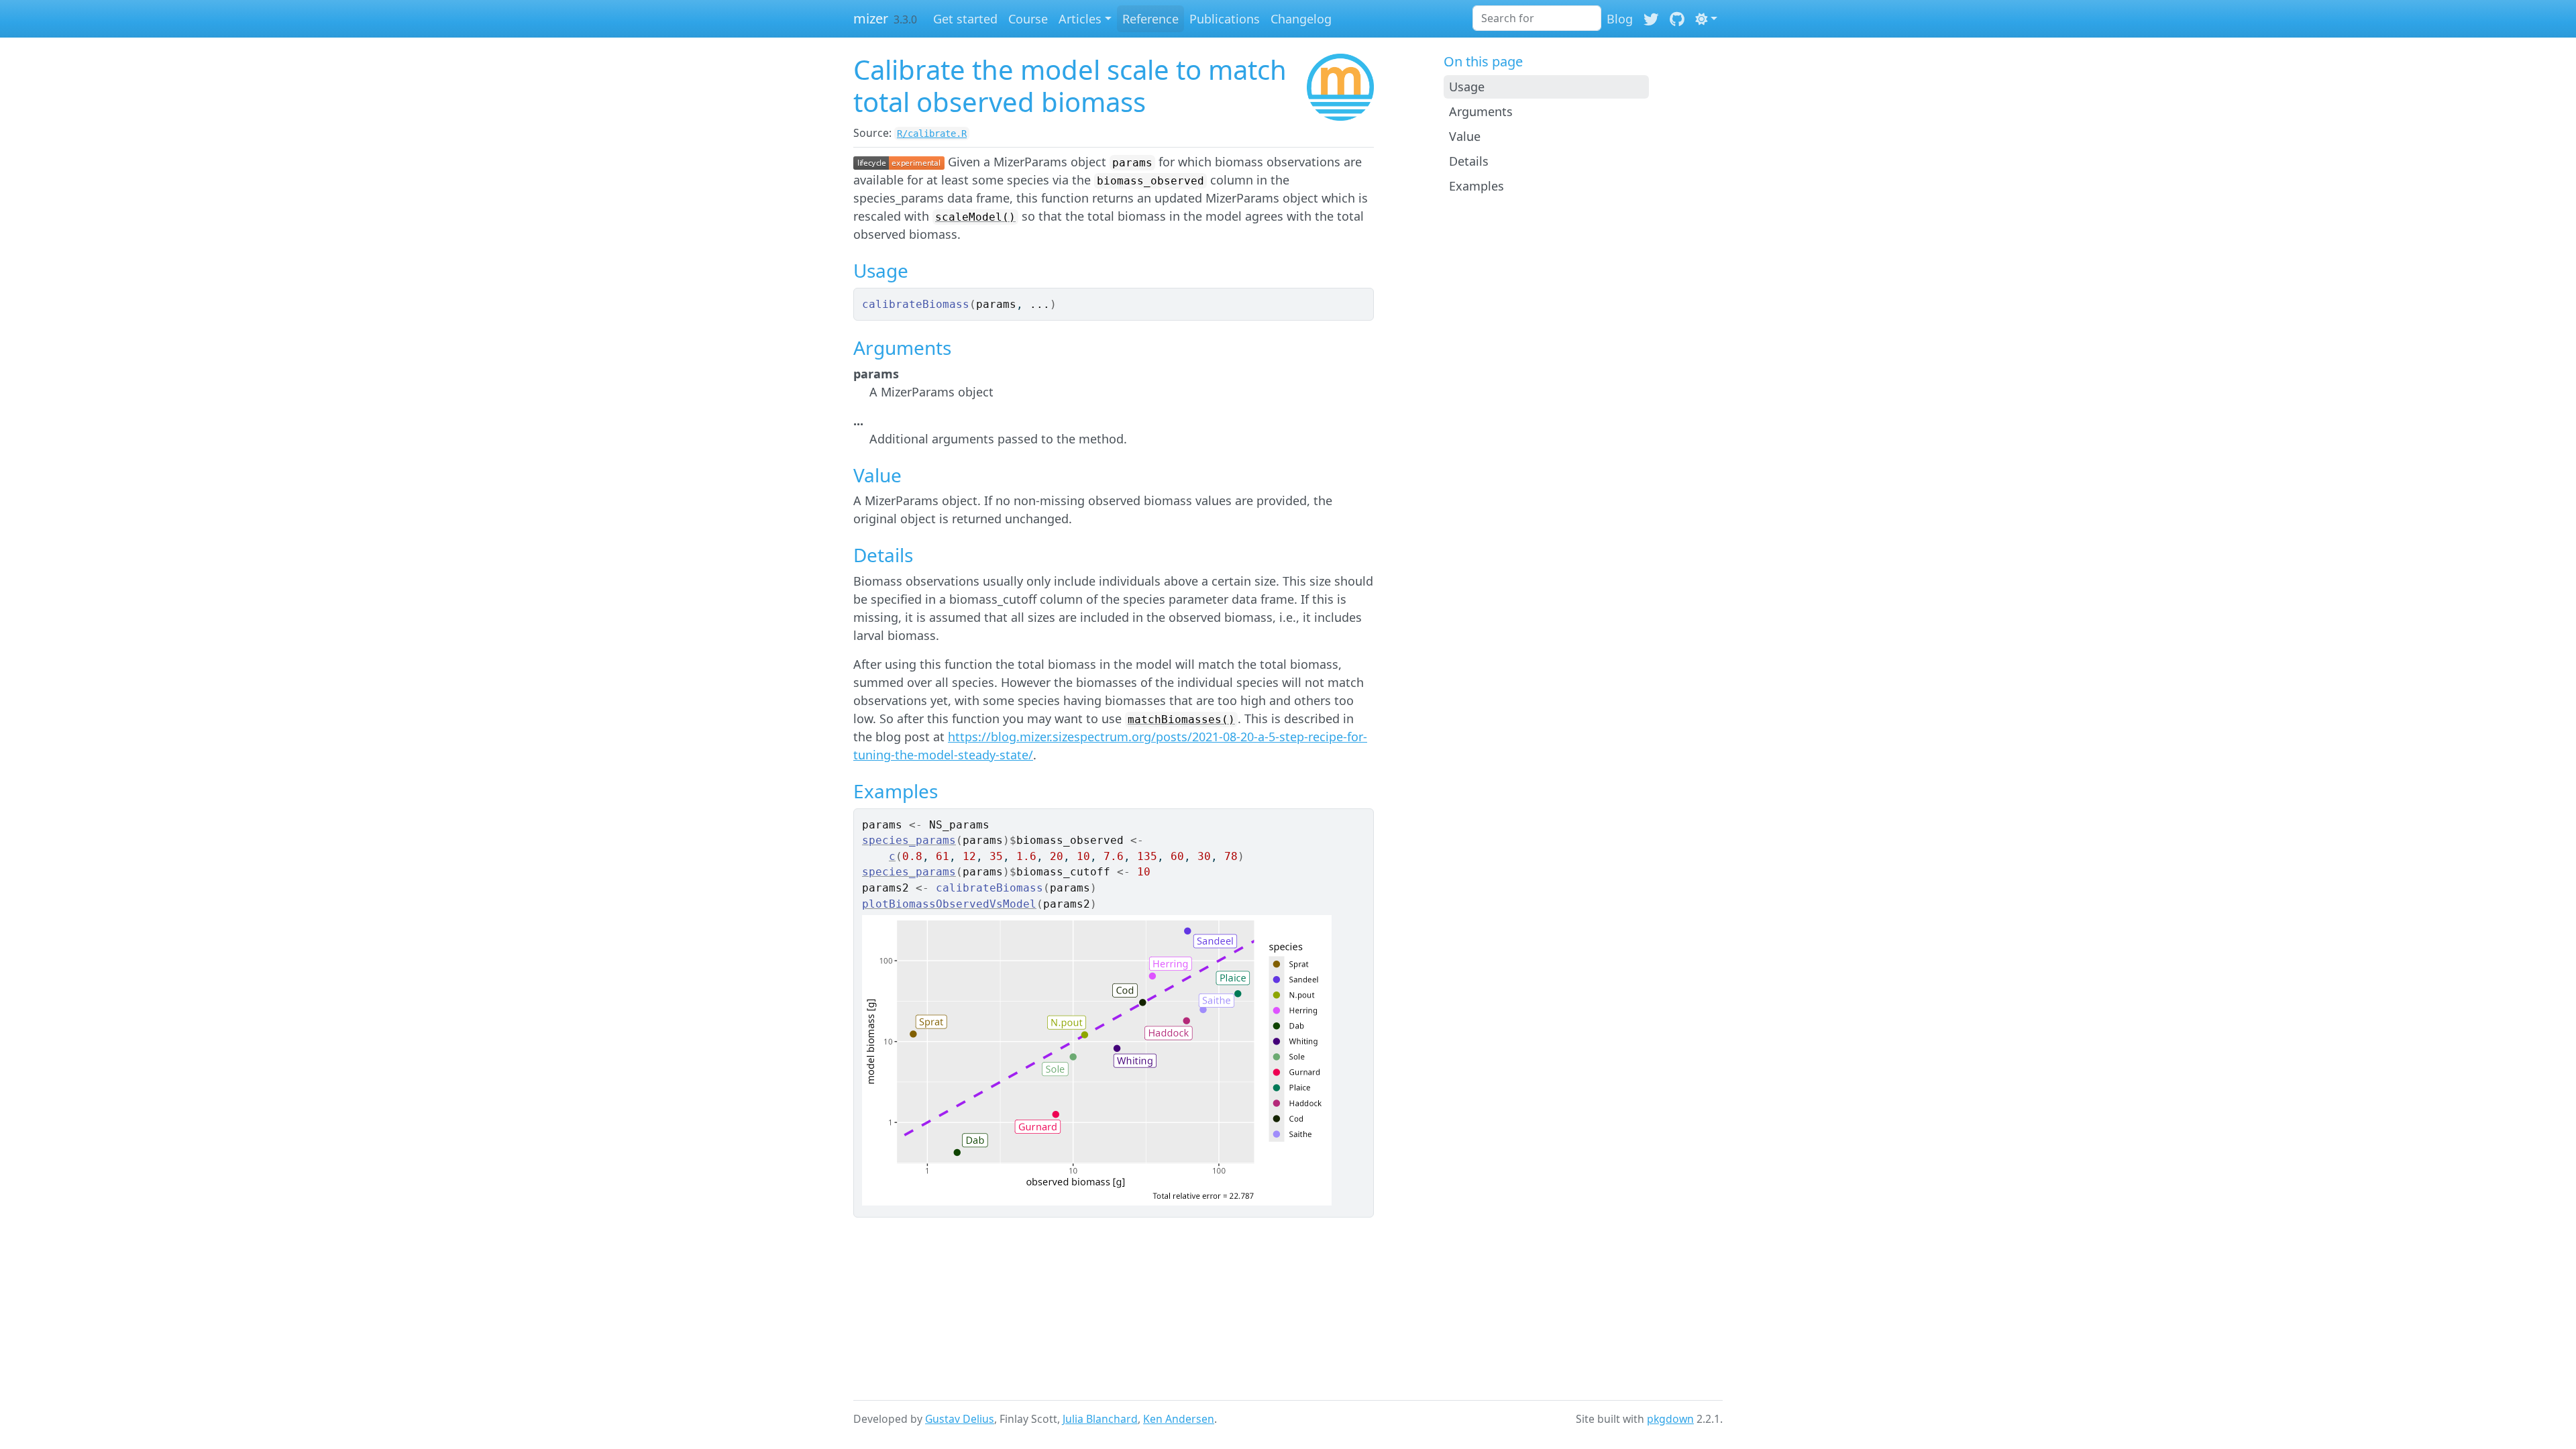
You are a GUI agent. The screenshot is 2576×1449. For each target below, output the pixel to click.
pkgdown (1670, 1419)
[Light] (1706, 19)
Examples (1477, 186)
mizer (871, 18)
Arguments (1481, 111)
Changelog (1301, 19)
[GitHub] (1677, 19)
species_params (909, 840)
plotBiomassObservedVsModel (949, 904)
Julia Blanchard (1100, 1419)
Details (1469, 161)
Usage (1467, 87)
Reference (1150, 19)
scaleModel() (975, 217)
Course (1028, 19)
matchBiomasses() (1181, 719)
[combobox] (1537, 18)
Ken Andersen (1179, 1419)
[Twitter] (1651, 19)
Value (1465, 136)
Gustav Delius (960, 1419)
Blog (1620, 19)
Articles (1080, 19)
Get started (965, 19)
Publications (1225, 19)
